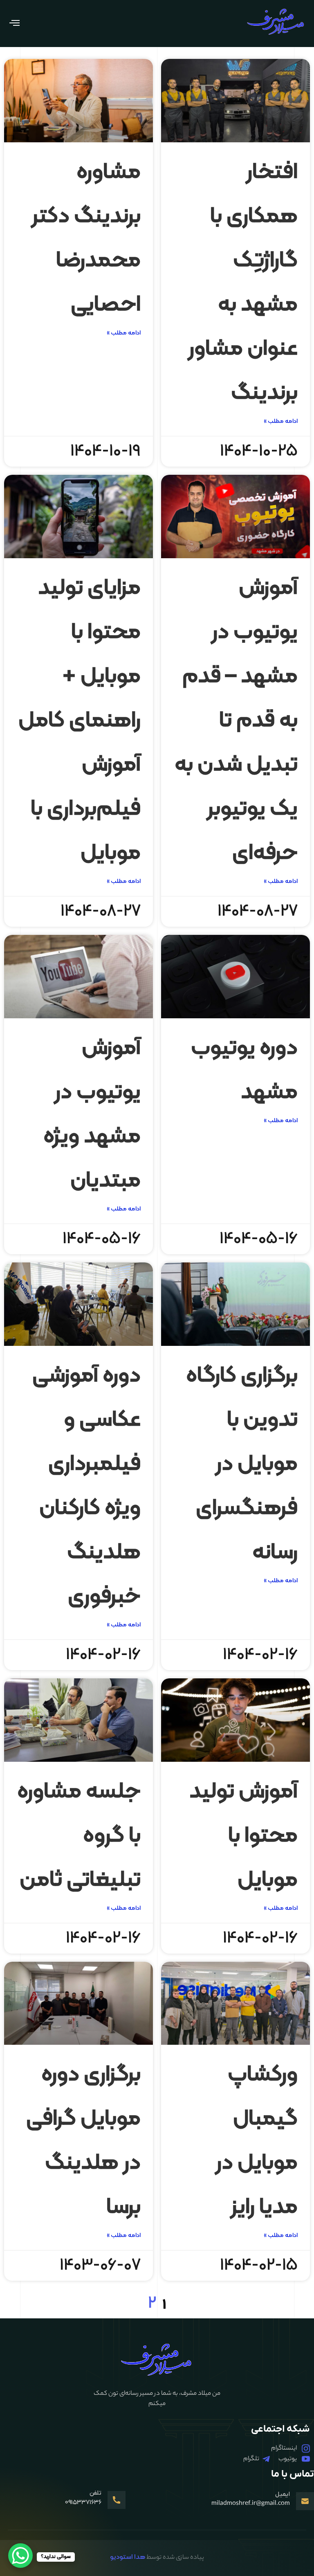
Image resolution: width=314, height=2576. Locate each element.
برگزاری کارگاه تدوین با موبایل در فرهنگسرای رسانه (242, 1464)
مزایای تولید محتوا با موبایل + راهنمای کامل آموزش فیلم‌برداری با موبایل (80, 721)
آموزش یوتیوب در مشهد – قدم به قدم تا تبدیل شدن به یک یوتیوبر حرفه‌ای (236, 721)
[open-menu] (14, 24)
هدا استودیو (128, 2557)
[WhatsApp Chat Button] (20, 2556)
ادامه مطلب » (281, 421)
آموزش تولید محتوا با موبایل (243, 1836)
